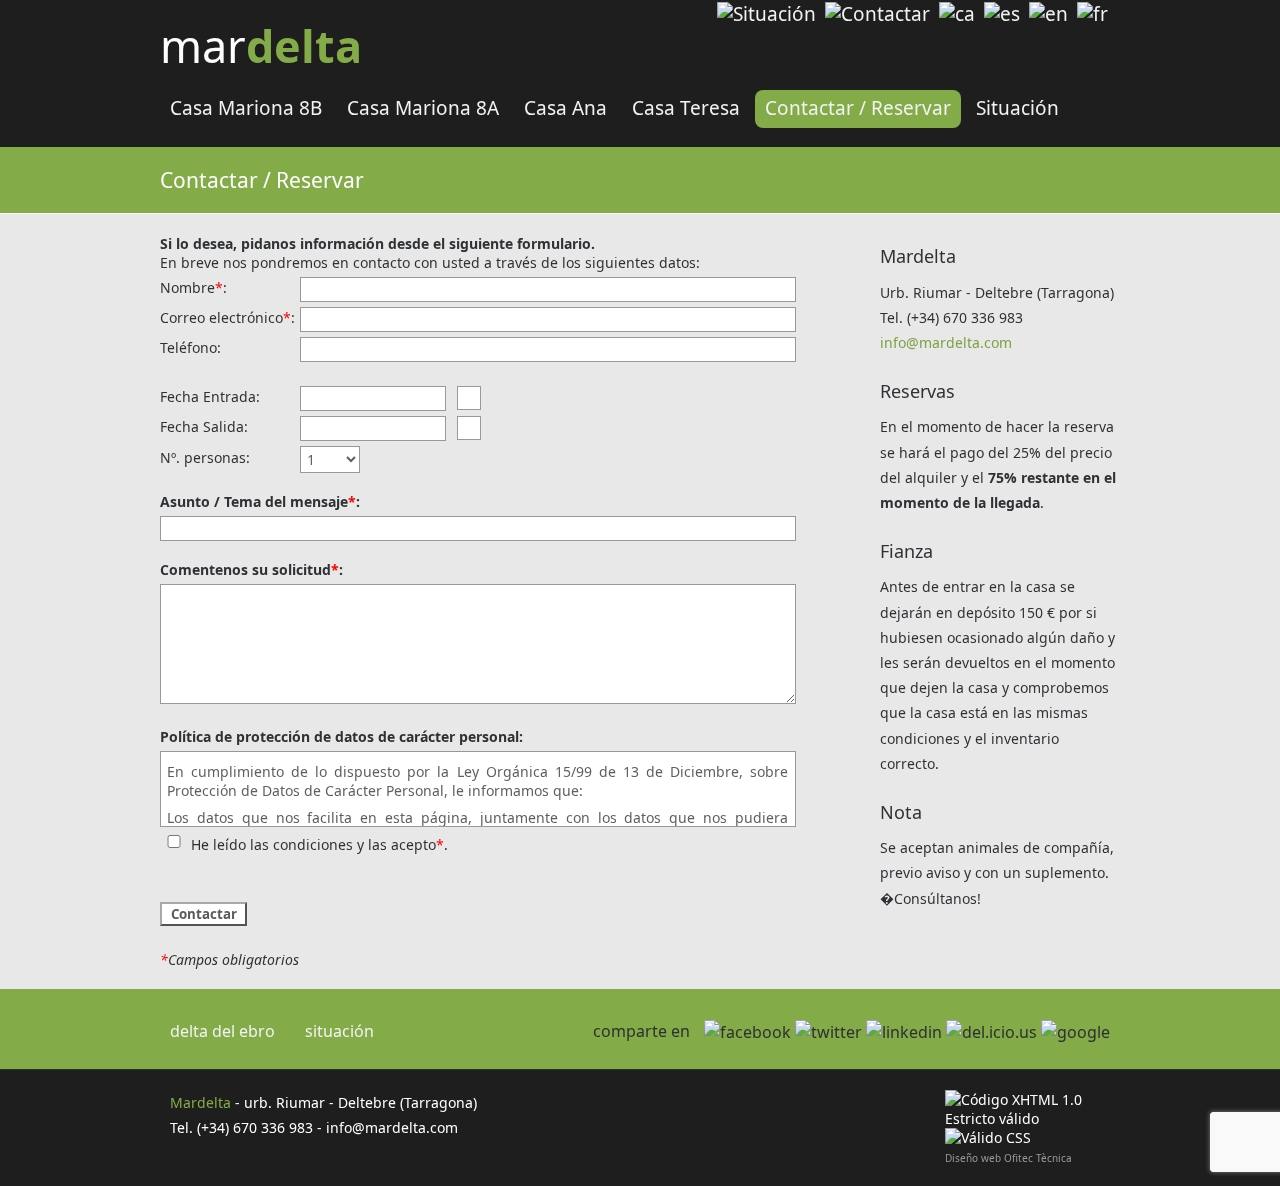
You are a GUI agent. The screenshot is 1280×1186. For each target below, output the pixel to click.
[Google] (1075, 1032)
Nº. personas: (205, 457)
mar (261, 45)
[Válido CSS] (988, 1137)
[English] (1048, 14)
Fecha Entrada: (210, 396)
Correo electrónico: (227, 317)
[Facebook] (747, 1032)
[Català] (957, 14)
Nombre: (193, 287)
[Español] (1002, 14)
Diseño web (973, 1158)
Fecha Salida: (204, 426)
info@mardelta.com (946, 342)
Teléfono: (190, 347)
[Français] (1092, 14)
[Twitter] (828, 1032)
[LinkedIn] (904, 1032)
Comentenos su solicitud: (251, 569)
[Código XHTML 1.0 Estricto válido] (1037, 1118)
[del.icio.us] (991, 1032)
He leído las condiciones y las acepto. (319, 844)
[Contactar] (877, 14)
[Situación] (766, 14)
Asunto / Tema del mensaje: (260, 501)
